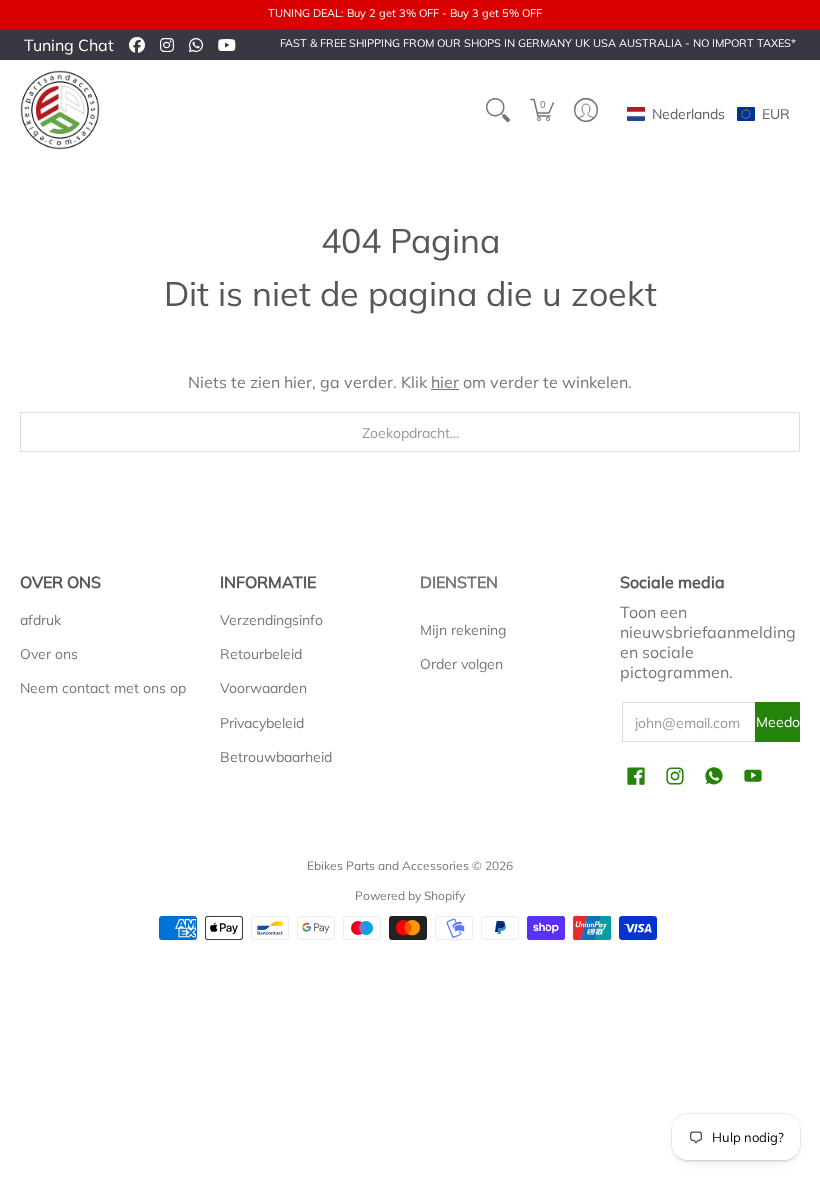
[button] (542, 110)
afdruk (40, 620)
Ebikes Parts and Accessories (388, 865)
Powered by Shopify (410, 895)
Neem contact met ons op (103, 688)
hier (445, 382)
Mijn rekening (463, 630)
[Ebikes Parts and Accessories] (60, 110)
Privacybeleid (262, 723)
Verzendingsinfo (271, 620)
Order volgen (461, 664)
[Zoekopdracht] (498, 110)
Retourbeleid (261, 654)
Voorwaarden (263, 688)
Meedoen (778, 722)
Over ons (49, 654)
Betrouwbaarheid (276, 757)
